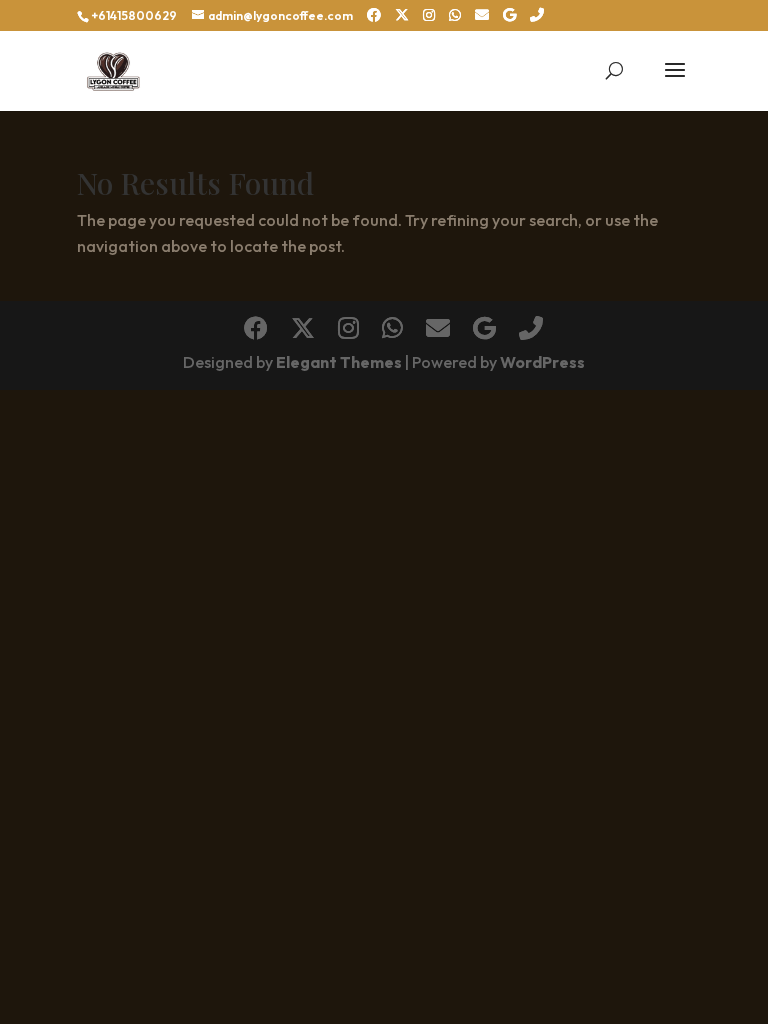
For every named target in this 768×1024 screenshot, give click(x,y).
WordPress (542, 362)
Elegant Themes (339, 362)
